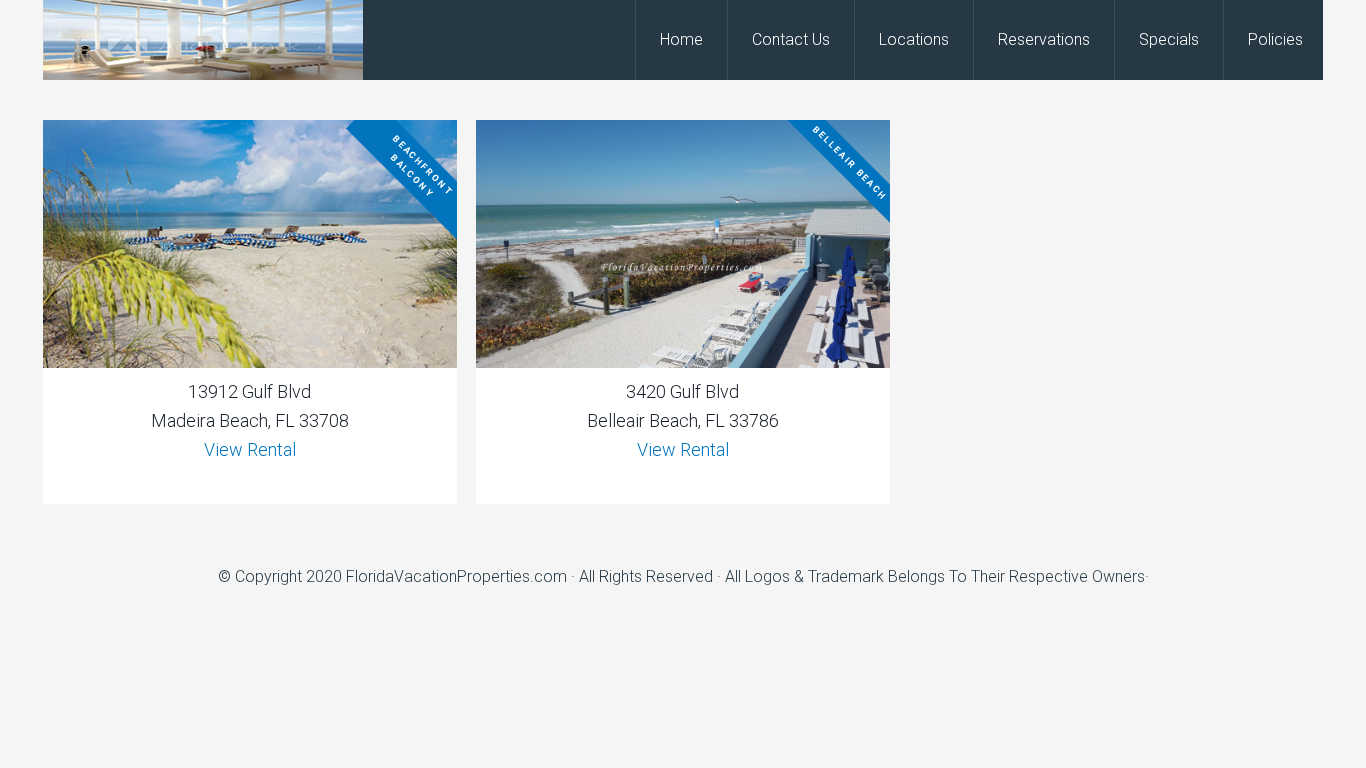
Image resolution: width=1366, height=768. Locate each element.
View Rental (250, 449)
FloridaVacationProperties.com (456, 576)
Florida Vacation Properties (203, 40)
